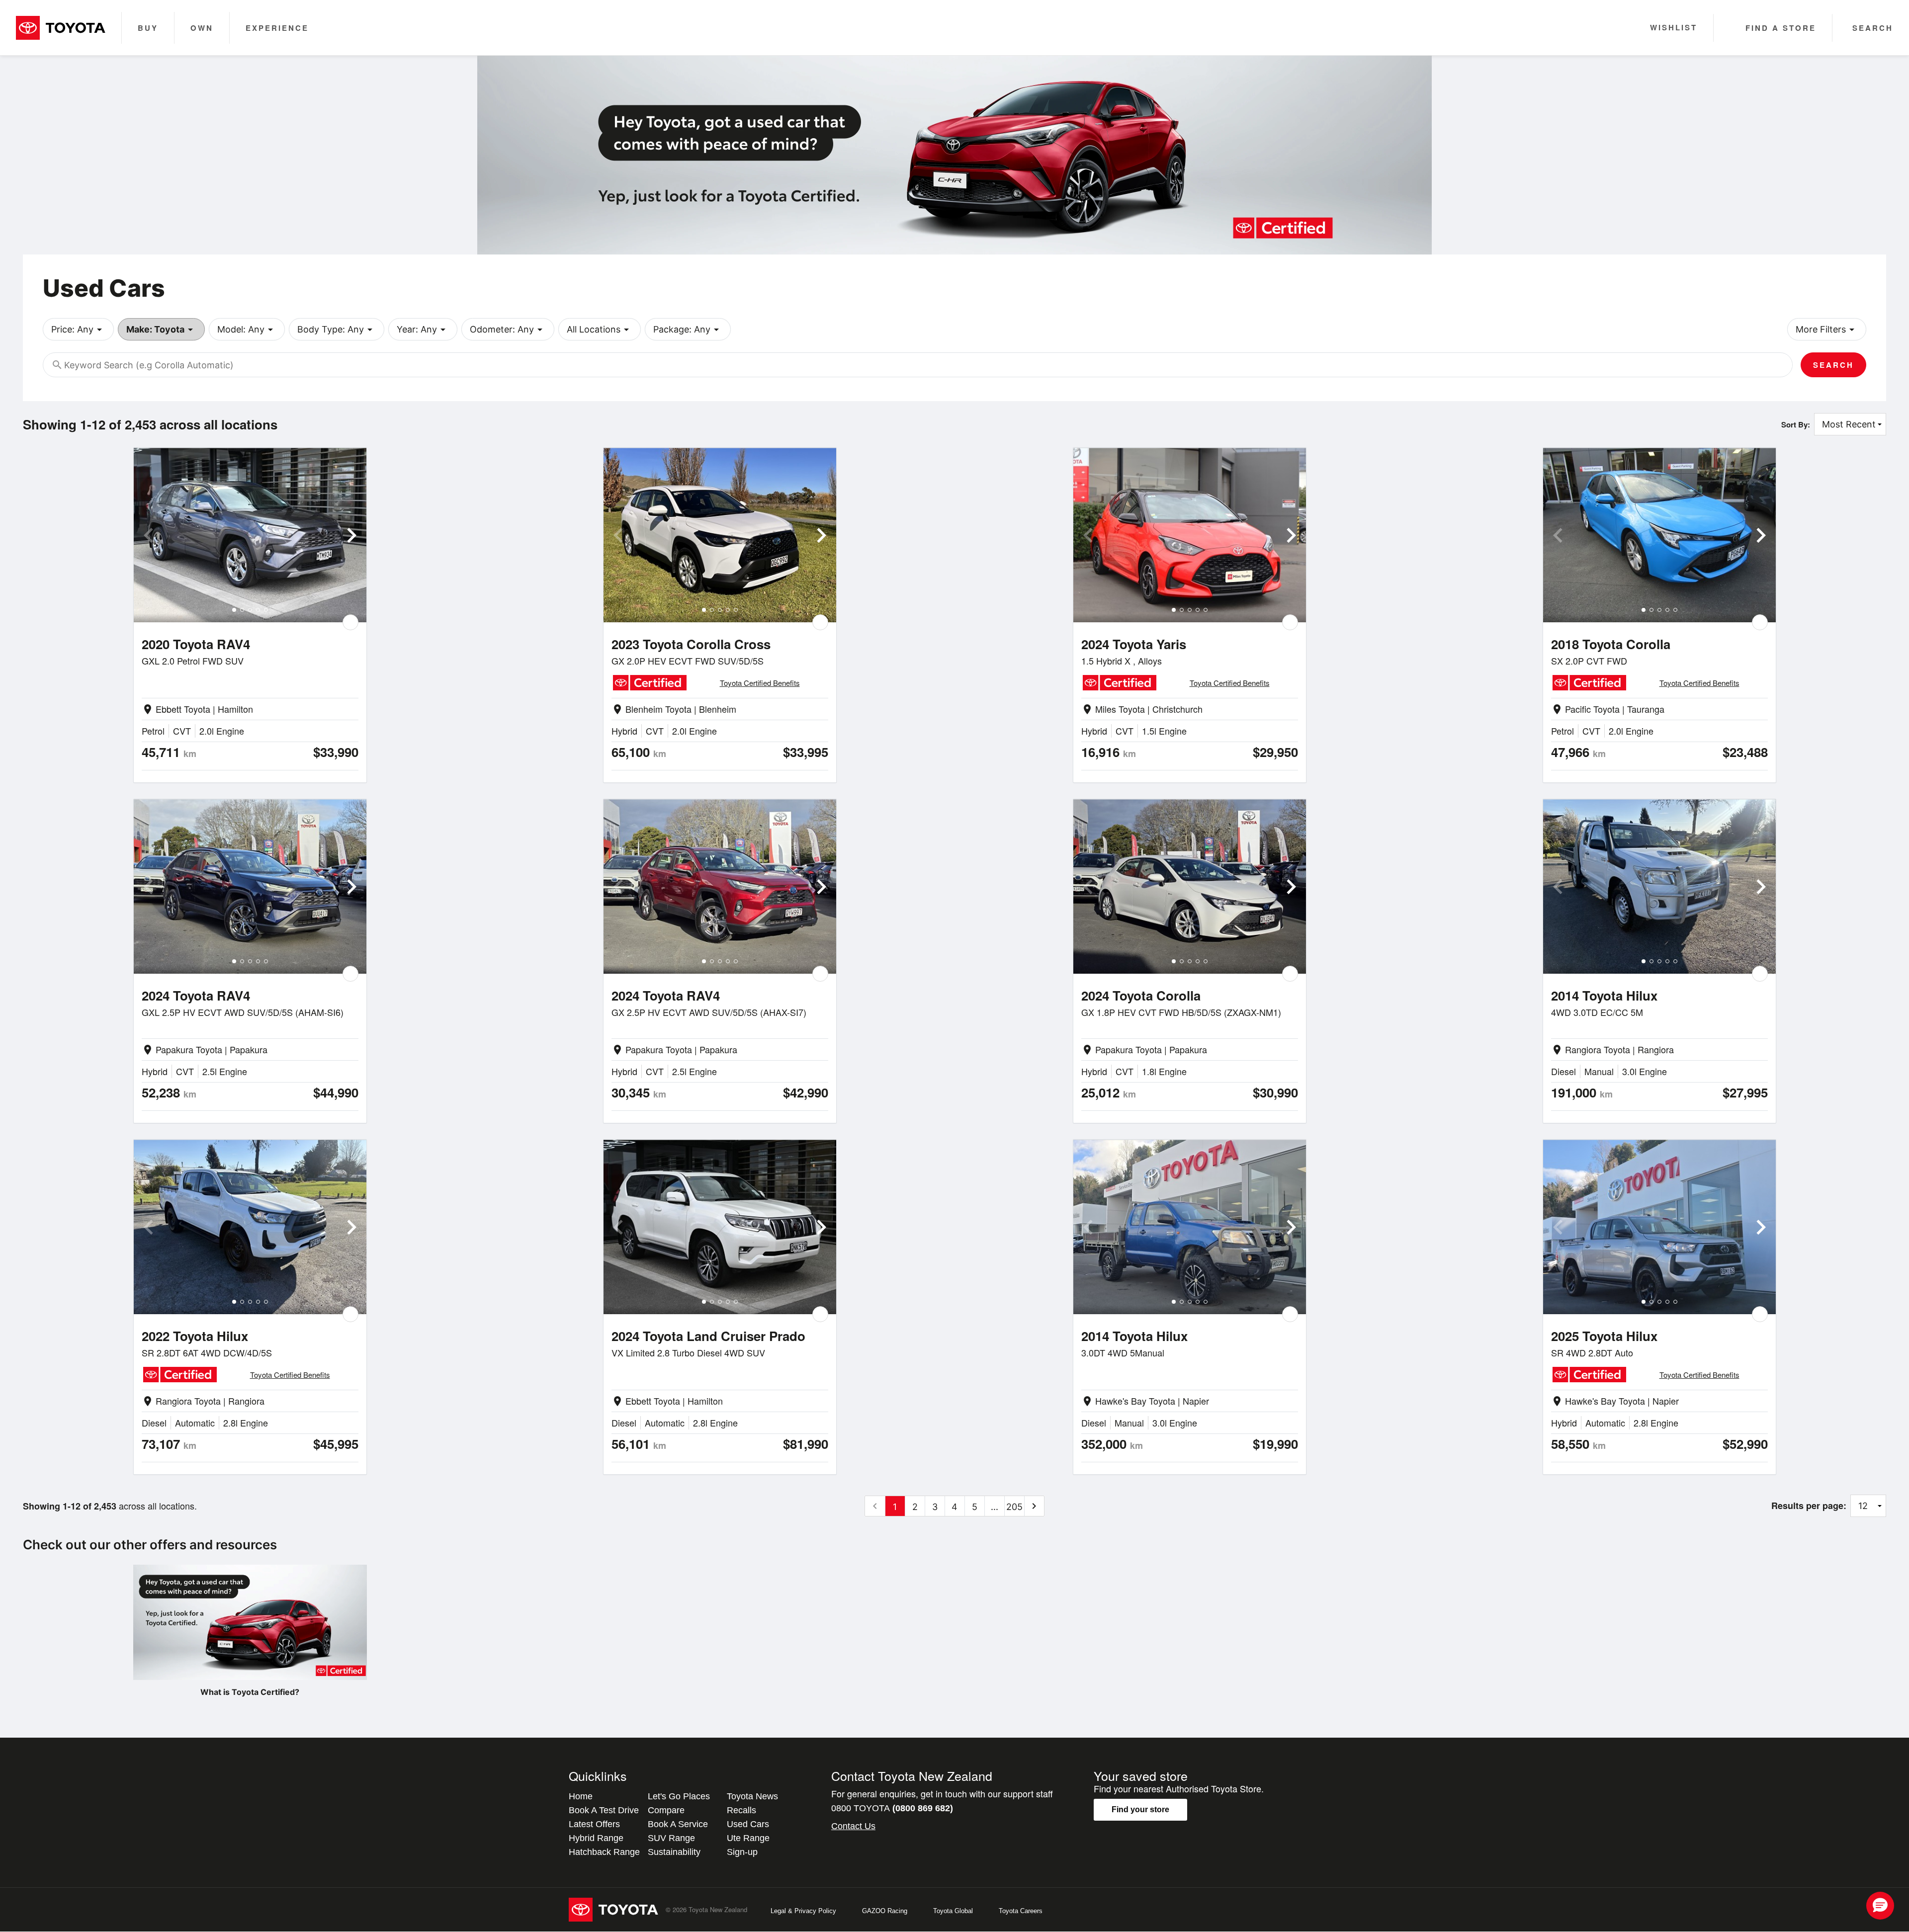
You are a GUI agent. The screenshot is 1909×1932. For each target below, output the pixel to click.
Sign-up (742, 1852)
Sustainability (674, 1852)
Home (581, 1796)
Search (1833, 365)
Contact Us (853, 1826)
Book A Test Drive (604, 1810)
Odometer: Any (508, 330)
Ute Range (748, 1838)
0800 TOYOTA (892, 1808)
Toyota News (752, 1796)
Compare (666, 1810)
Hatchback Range (604, 1852)
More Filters (1827, 330)
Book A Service (678, 1824)
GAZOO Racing (885, 1911)
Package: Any (688, 330)
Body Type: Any (337, 330)
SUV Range (671, 1838)
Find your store (1140, 1809)
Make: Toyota (161, 330)
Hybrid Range (596, 1838)
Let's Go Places (679, 1796)
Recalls (741, 1810)
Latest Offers (594, 1824)
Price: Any (78, 330)
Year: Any (423, 330)
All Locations (600, 330)
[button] (1880, 1906)
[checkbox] (350, 622)
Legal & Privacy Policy (803, 1911)
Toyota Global (953, 1911)
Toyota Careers (1021, 1911)
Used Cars (748, 1824)
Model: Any (247, 330)
